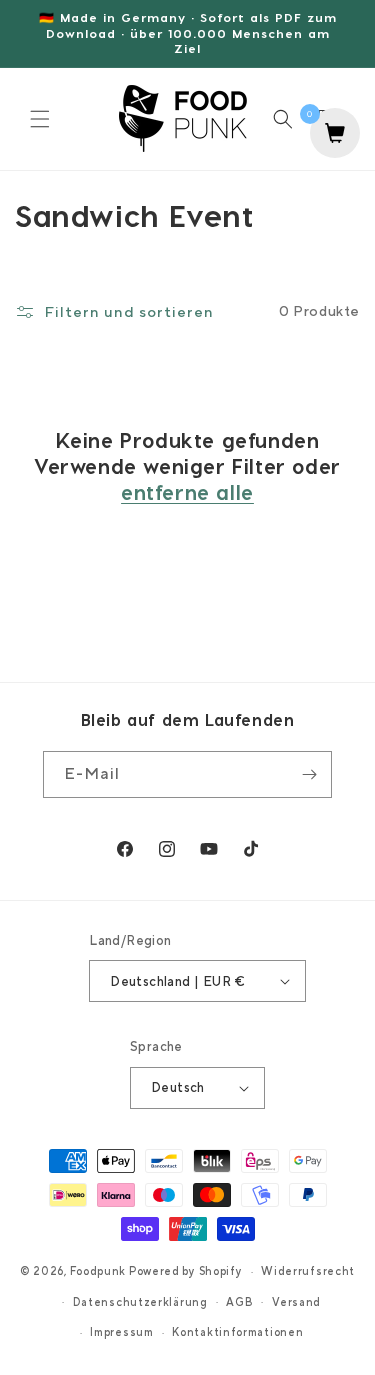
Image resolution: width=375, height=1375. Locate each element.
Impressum (121, 1332)
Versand (296, 1302)
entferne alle (187, 492)
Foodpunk (98, 1271)
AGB (239, 1302)
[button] (40, 119)
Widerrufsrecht (308, 1271)
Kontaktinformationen (237, 1332)
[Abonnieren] (309, 774)
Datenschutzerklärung (140, 1302)
